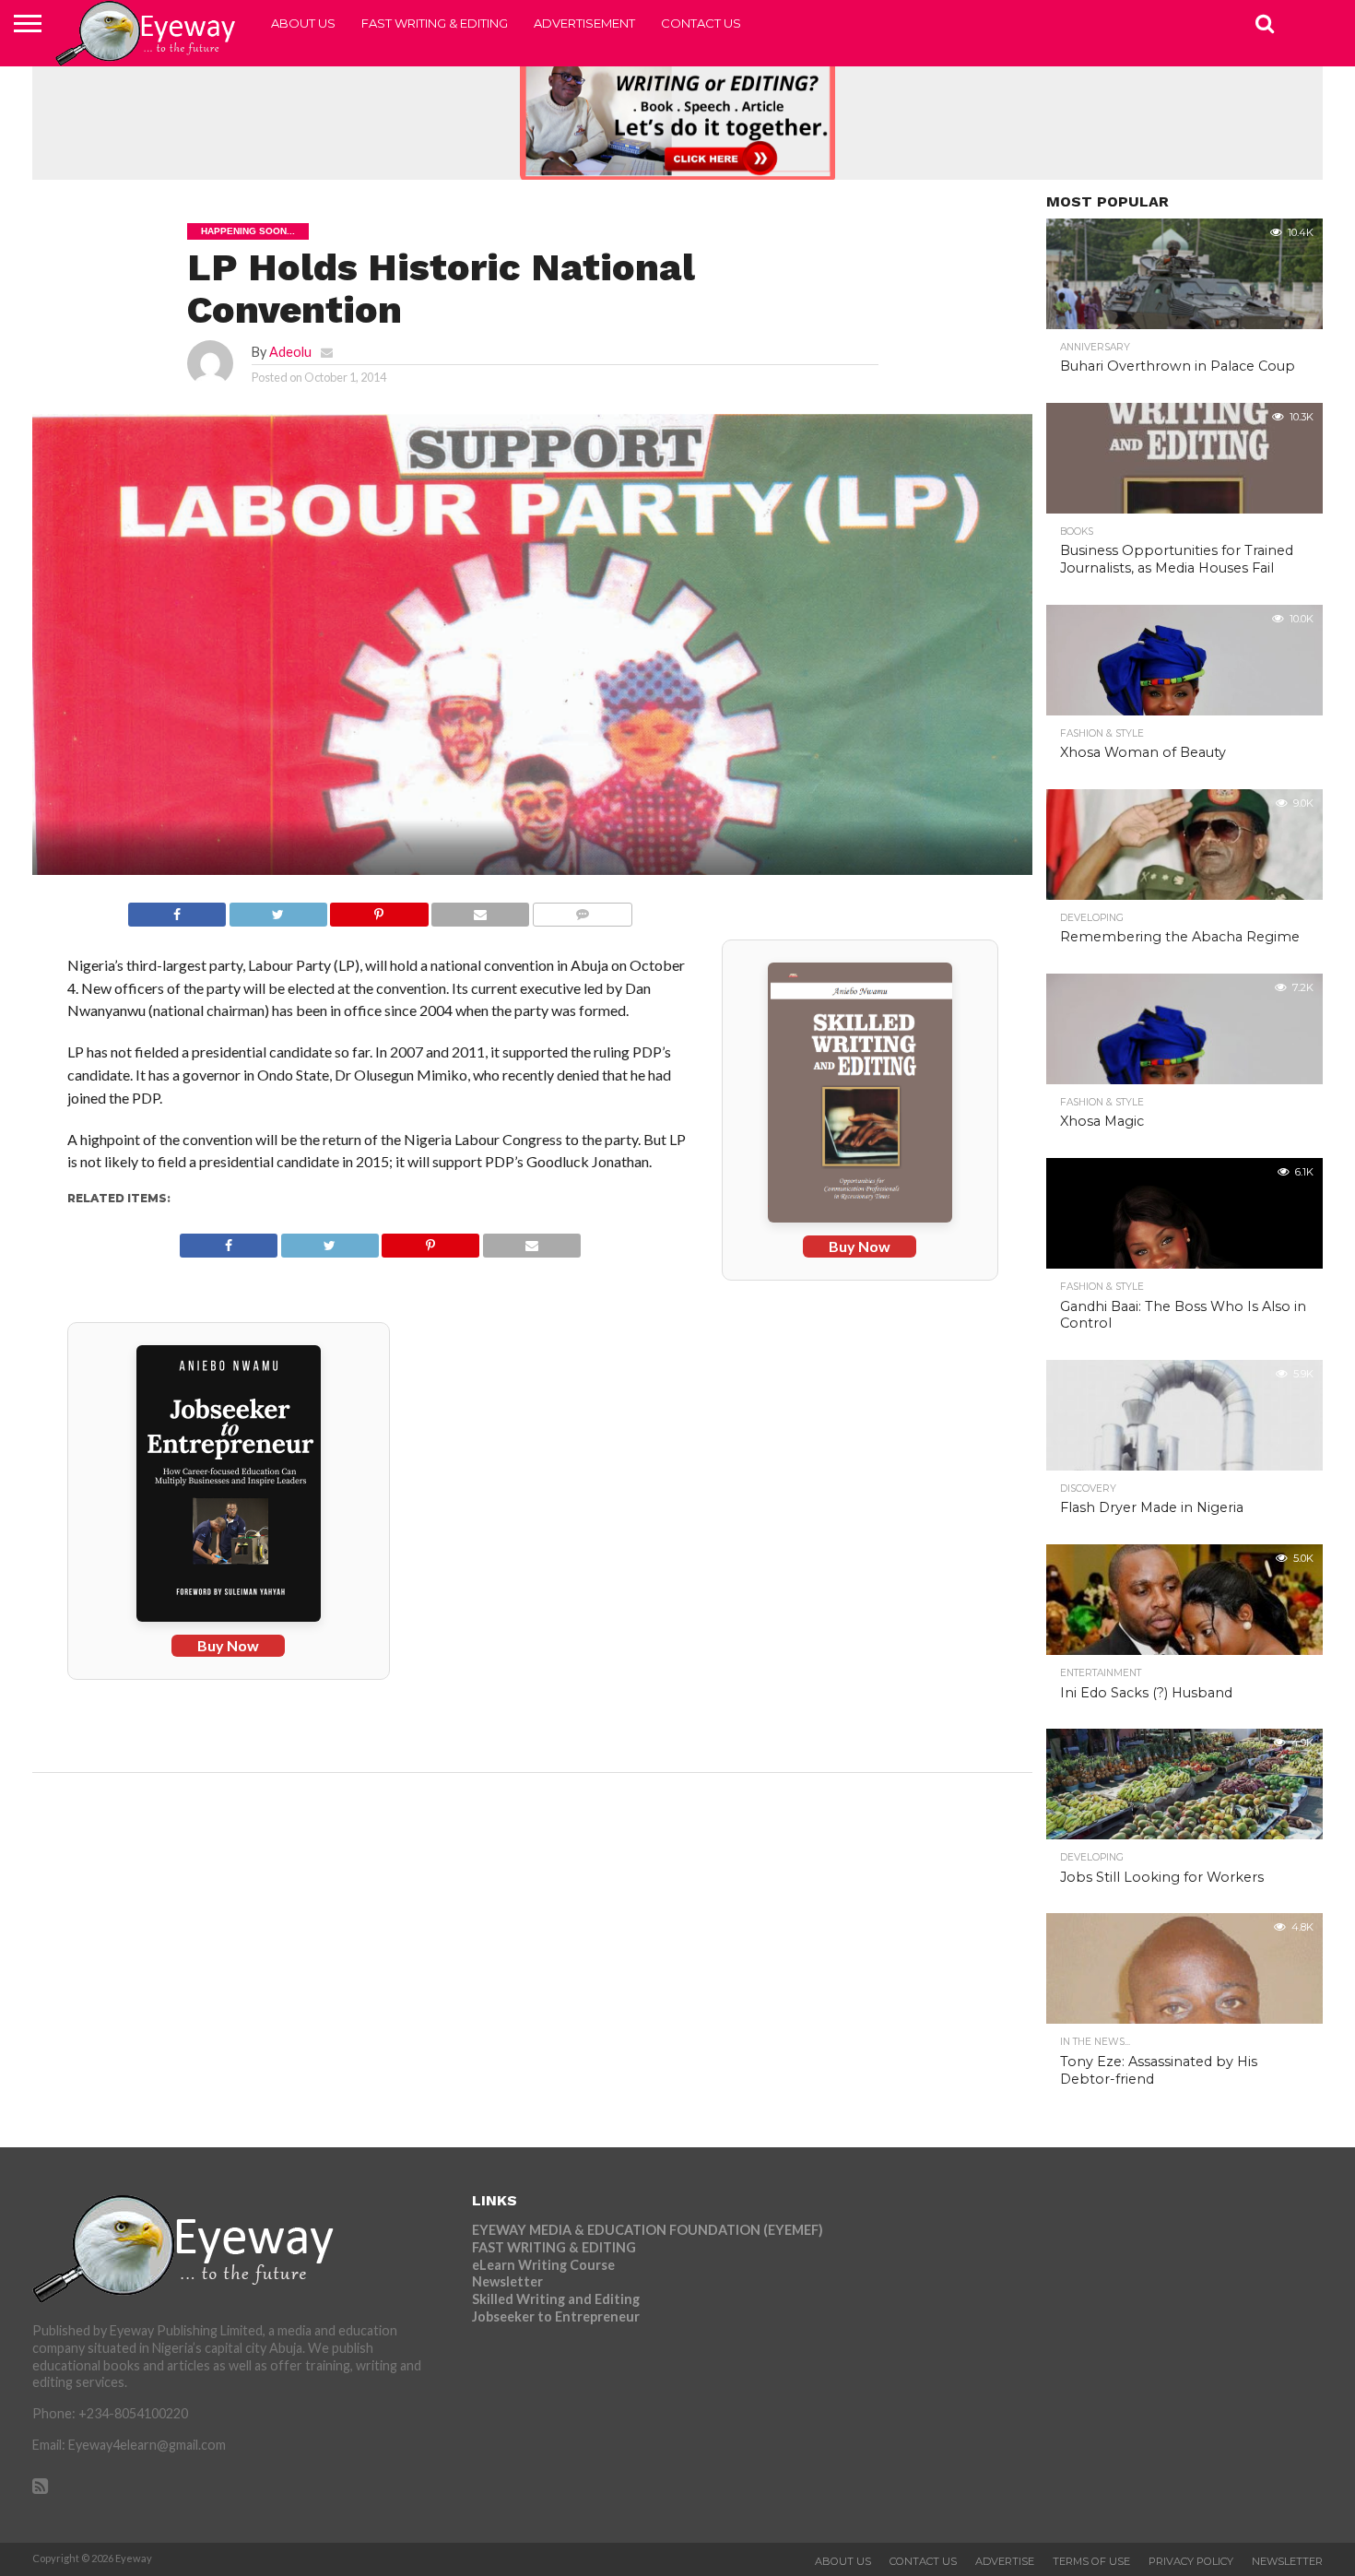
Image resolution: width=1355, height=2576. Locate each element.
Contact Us (701, 23)
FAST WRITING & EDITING (435, 23)
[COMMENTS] (582, 910)
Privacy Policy (1191, 2561)
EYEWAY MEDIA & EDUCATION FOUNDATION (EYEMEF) (648, 2230)
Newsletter (507, 2281)
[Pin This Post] (379, 910)
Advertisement (584, 23)
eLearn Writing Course (543, 2265)
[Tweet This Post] (278, 910)
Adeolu (290, 352)
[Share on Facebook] (177, 910)
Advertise (1005, 2561)
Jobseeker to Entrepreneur (556, 2316)
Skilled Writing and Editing (556, 2299)
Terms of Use (1091, 2561)
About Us (303, 23)
